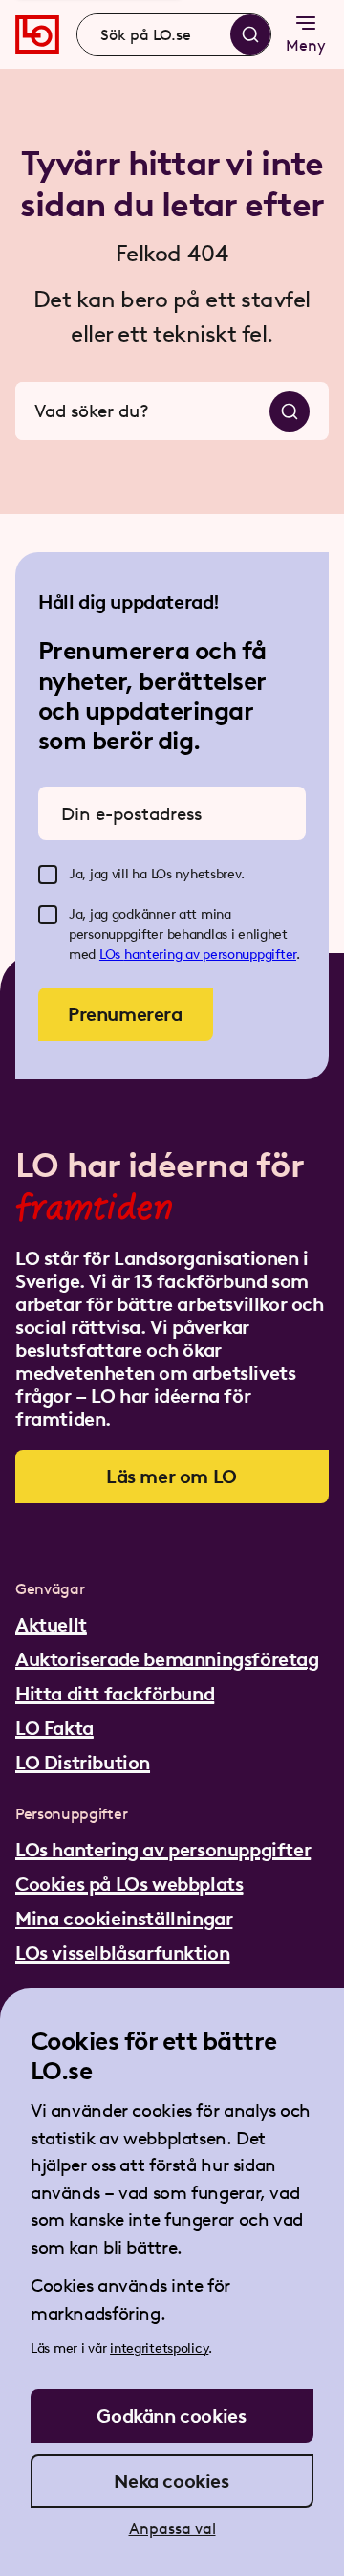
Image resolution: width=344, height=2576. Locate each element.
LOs (112, 955)
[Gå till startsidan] (37, 34)
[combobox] (174, 34)
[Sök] (250, 34)
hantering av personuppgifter (210, 955)
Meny (306, 45)
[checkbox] (48, 875)
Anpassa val (172, 2529)
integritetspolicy (159, 2349)
